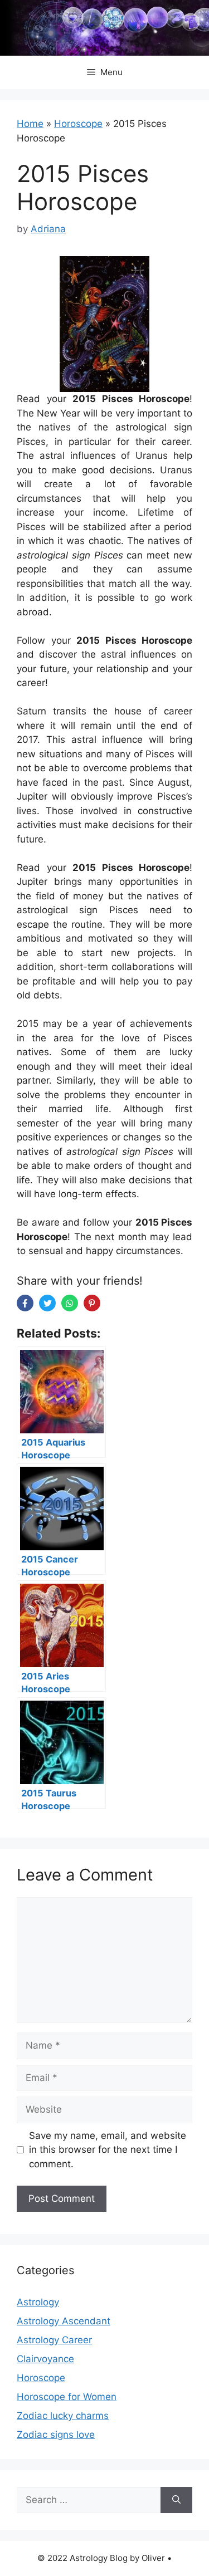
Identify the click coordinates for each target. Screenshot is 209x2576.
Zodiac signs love (56, 2435)
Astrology (38, 2302)
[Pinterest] (92, 1303)
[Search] (176, 2500)
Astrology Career (54, 2340)
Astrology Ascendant (64, 2321)
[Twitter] (47, 1303)
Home (30, 124)
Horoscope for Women (67, 2397)
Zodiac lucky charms (63, 2416)
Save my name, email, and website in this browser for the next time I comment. (108, 2150)
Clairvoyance (45, 2359)
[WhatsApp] (70, 1303)
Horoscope (78, 124)
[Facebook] (25, 1303)
